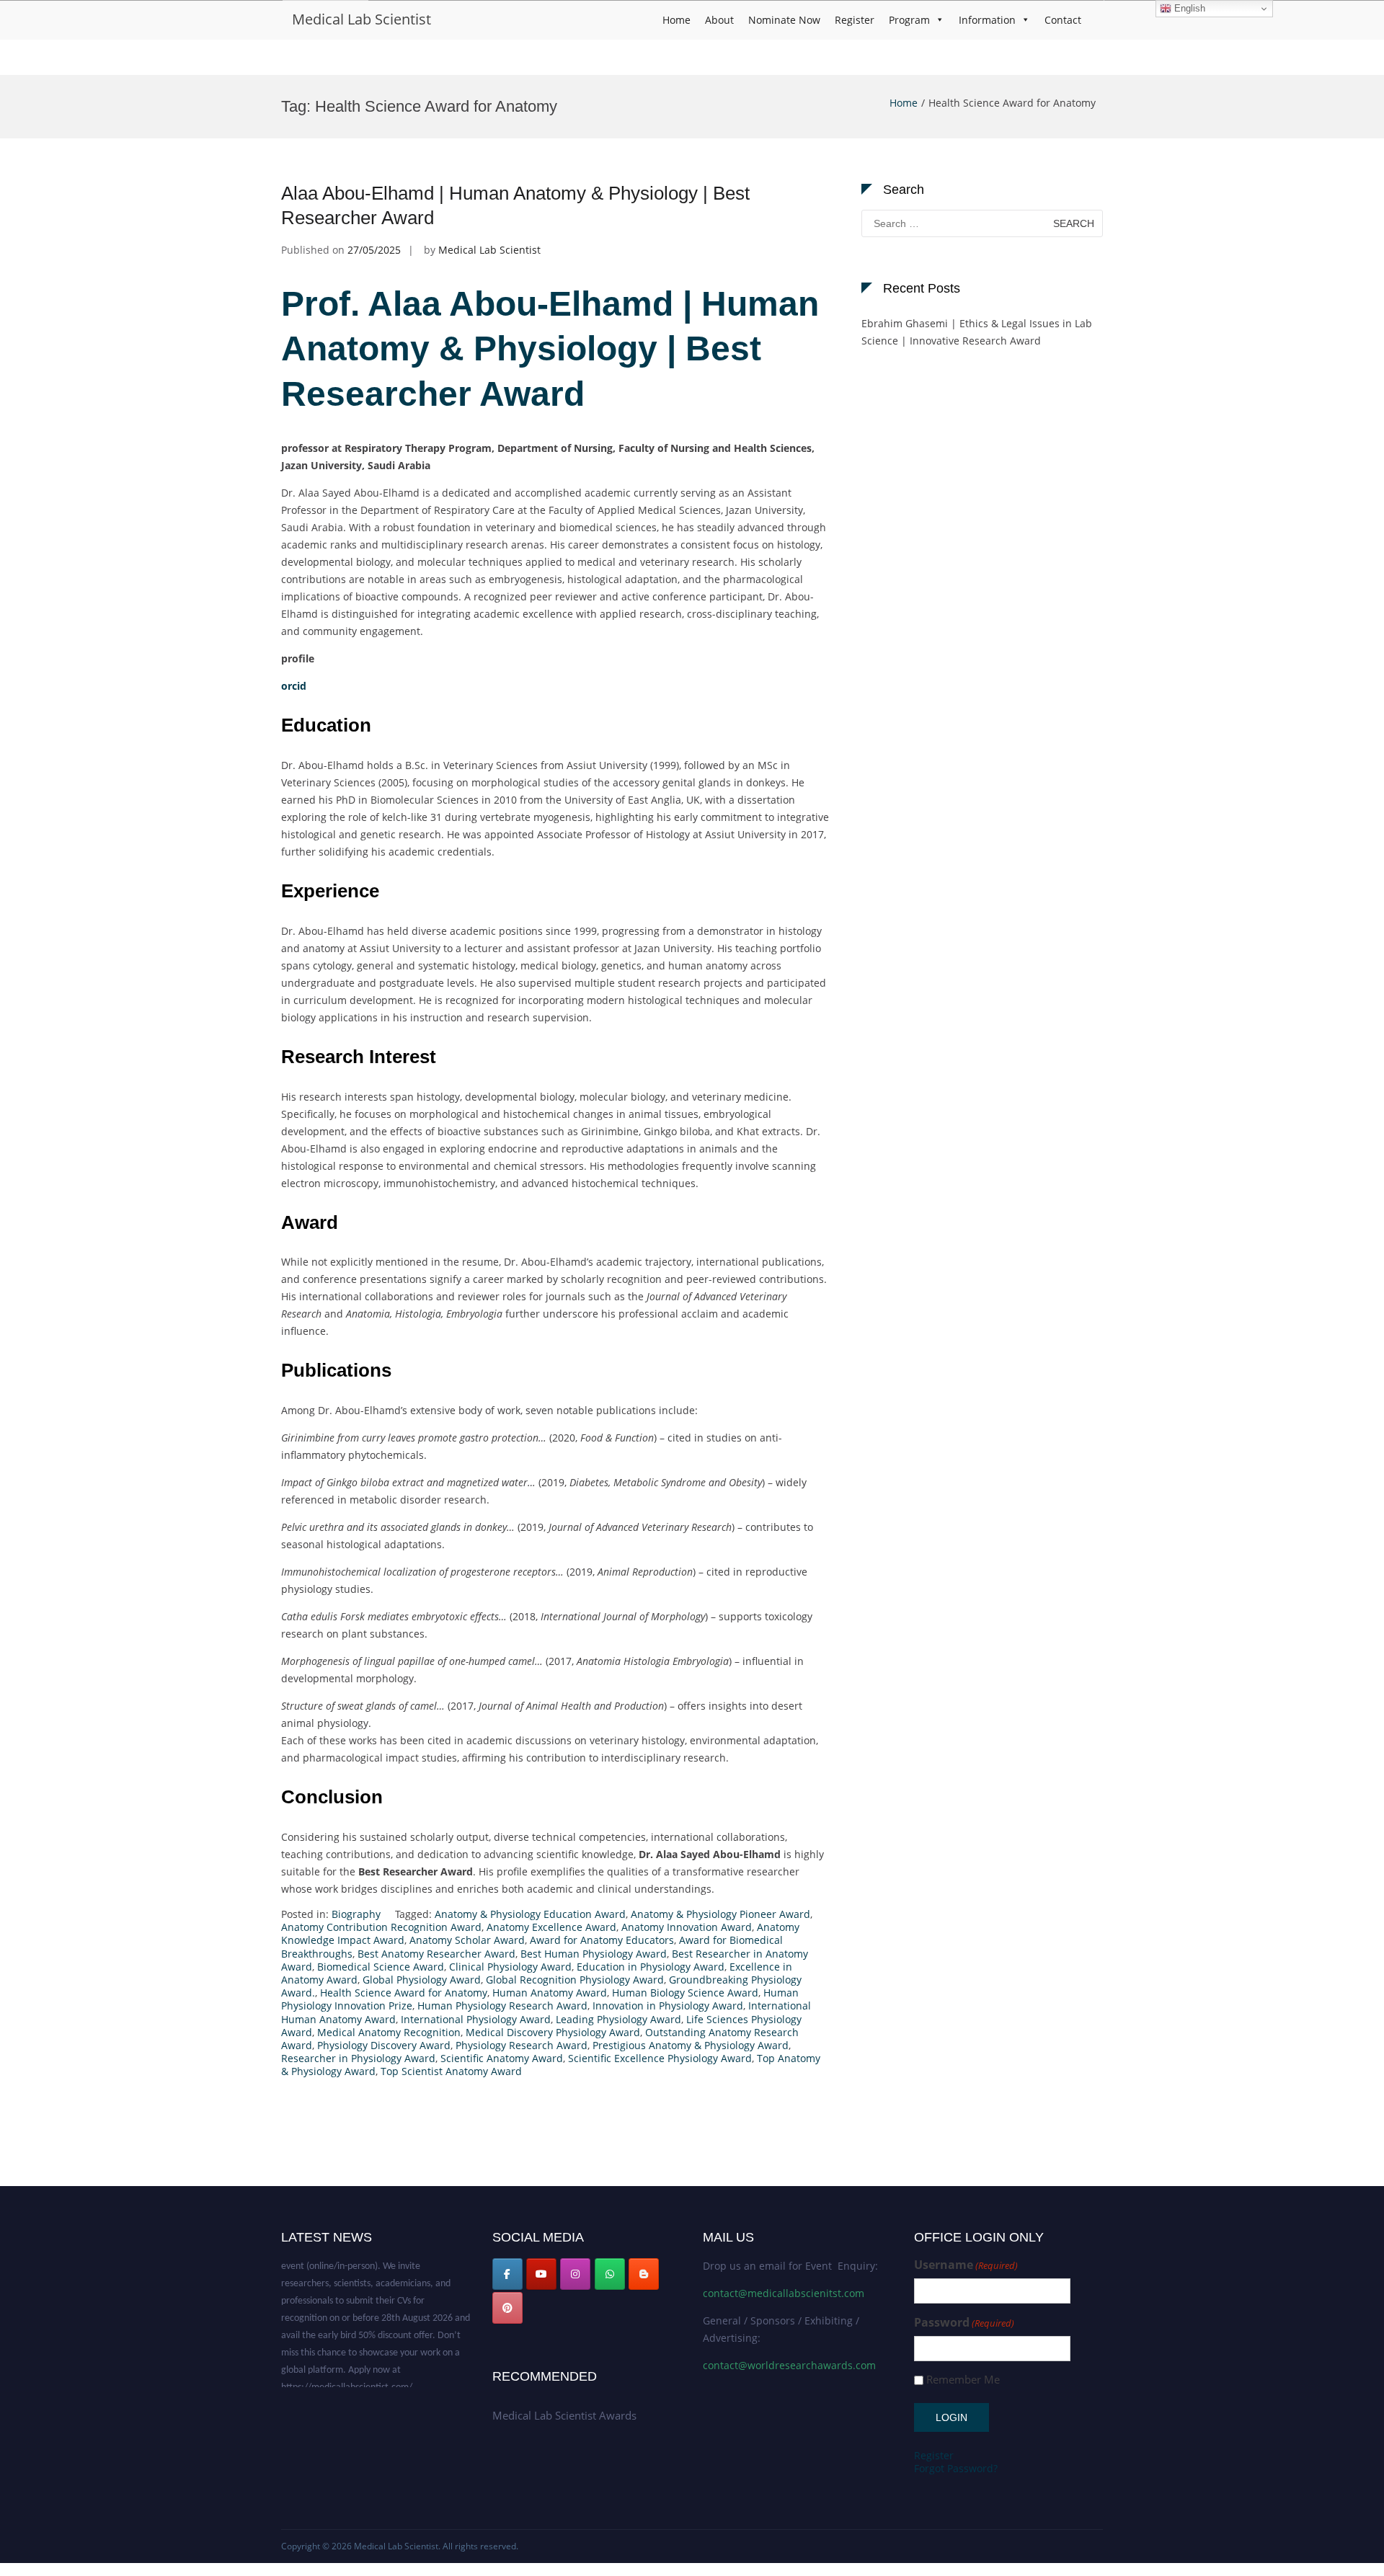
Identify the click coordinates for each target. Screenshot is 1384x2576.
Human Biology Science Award (685, 1993)
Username (966, 2265)
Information (987, 20)
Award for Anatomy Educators (602, 1940)
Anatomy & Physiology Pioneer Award (720, 1914)
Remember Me (963, 2380)
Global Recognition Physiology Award (575, 1980)
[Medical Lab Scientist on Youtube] (541, 2274)
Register (855, 20)
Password (964, 2323)
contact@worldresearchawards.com (789, 2365)
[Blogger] (644, 2274)
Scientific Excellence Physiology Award (660, 2058)
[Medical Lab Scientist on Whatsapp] (610, 2274)
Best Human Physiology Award (594, 1954)
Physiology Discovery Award (384, 2045)
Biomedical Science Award (381, 1967)
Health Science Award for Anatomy (404, 1993)
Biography (356, 1914)
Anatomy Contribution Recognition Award (381, 1927)
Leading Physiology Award (618, 2019)
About (719, 20)
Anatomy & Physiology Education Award (530, 1914)
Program (909, 20)
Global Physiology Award (422, 1980)
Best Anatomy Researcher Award (436, 1954)
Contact (1063, 20)
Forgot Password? (956, 2468)
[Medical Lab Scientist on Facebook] (507, 2274)
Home (677, 20)
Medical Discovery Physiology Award (553, 2032)
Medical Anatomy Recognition (389, 2032)
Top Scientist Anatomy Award (451, 2071)
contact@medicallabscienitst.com (784, 2293)
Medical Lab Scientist (361, 19)
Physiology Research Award (522, 2045)
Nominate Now (784, 20)
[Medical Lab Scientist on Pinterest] (507, 2308)
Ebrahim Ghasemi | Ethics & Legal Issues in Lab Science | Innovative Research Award (977, 332)
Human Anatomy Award (550, 1993)
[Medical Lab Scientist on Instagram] (575, 2274)
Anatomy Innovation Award (687, 1927)
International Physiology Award (476, 2019)
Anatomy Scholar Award (467, 1940)
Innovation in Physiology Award (668, 2006)
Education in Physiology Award (651, 1967)
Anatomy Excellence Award (551, 1927)
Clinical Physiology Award (510, 1967)
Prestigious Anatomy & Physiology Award (691, 2045)
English (1188, 8)
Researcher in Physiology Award (358, 2058)
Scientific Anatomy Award (502, 2058)
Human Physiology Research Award (502, 2006)
